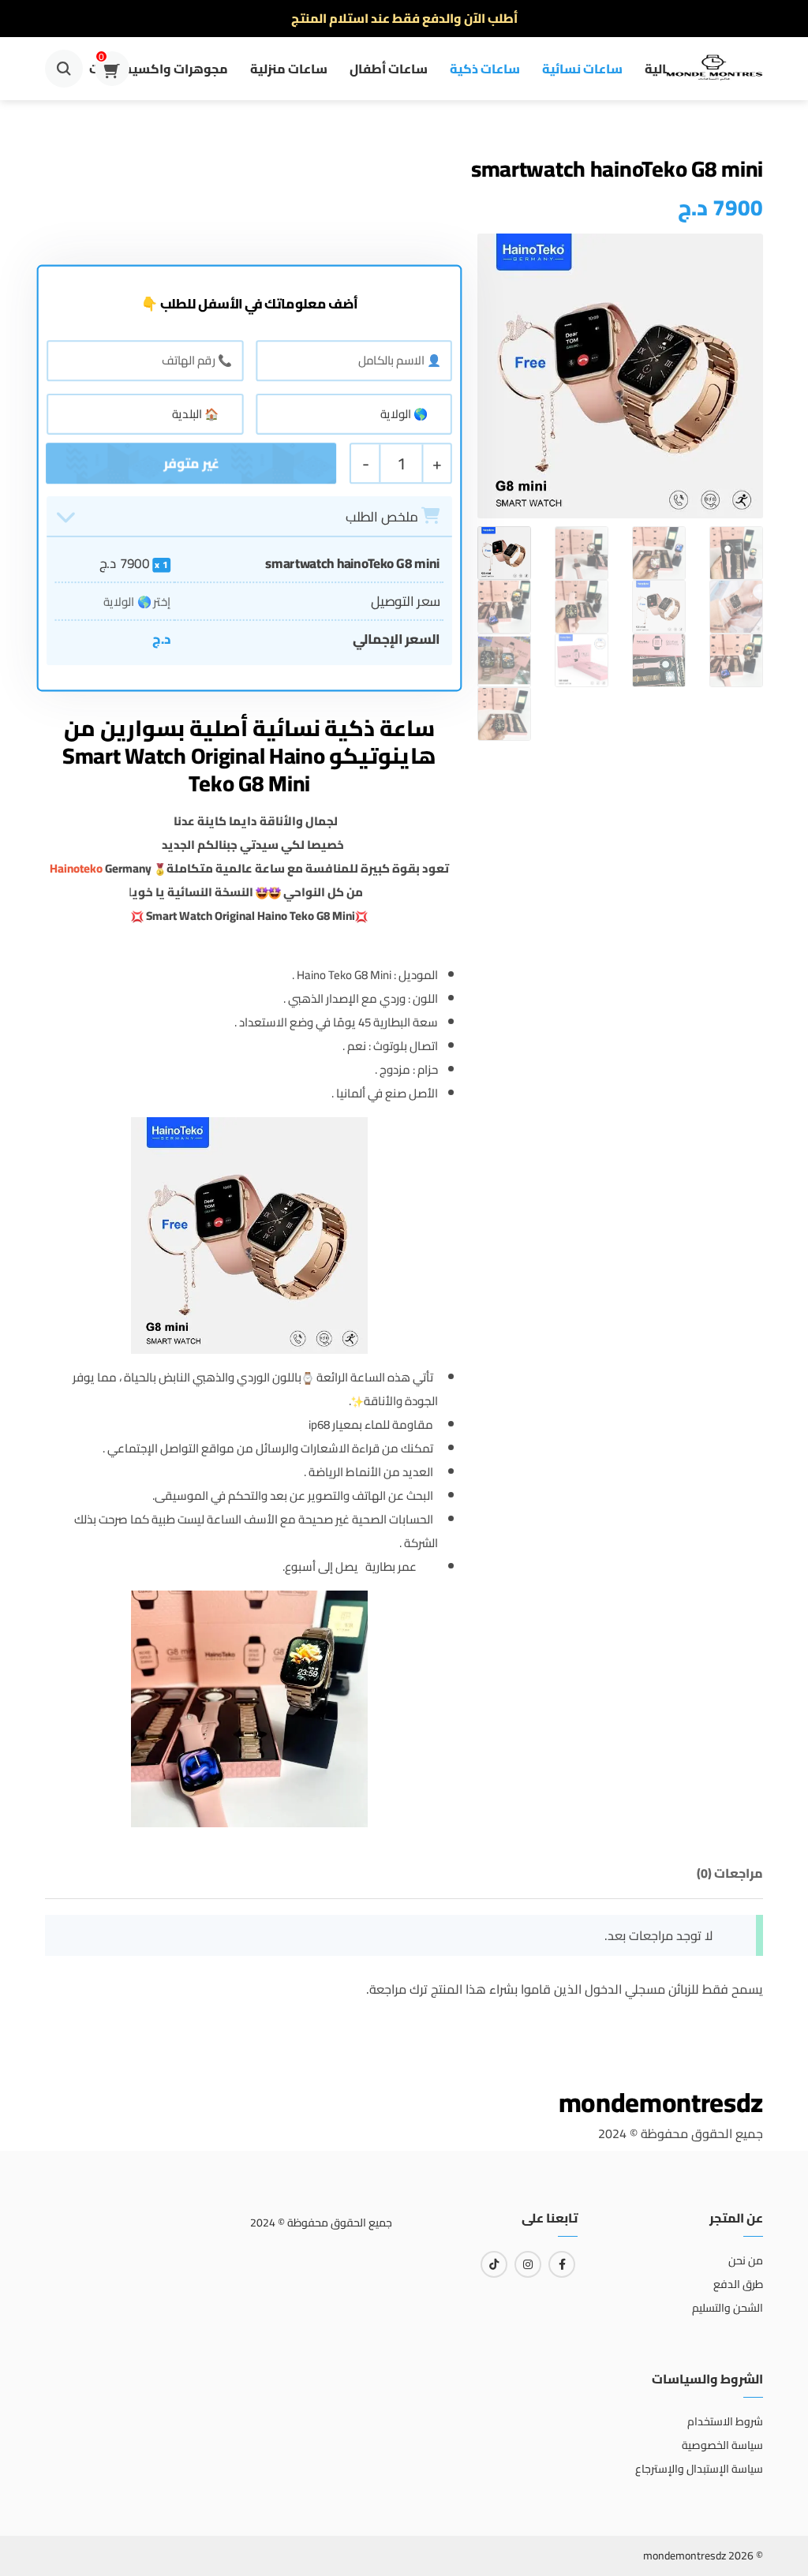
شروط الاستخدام (725, 2421)
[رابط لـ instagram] (528, 2264)
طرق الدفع (738, 2284)
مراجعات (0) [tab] (730, 1873)
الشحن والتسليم (728, 2308)
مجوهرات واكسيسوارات (159, 69)
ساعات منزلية (289, 69)
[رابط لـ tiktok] (494, 2264)
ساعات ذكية (485, 69)
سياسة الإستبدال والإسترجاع (699, 2469)
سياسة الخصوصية (722, 2445)
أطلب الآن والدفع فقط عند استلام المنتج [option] (404, 18)
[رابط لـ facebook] (562, 2264)
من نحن (746, 2260)
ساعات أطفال (389, 69)
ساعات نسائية (582, 69)
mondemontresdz (661, 2102)
